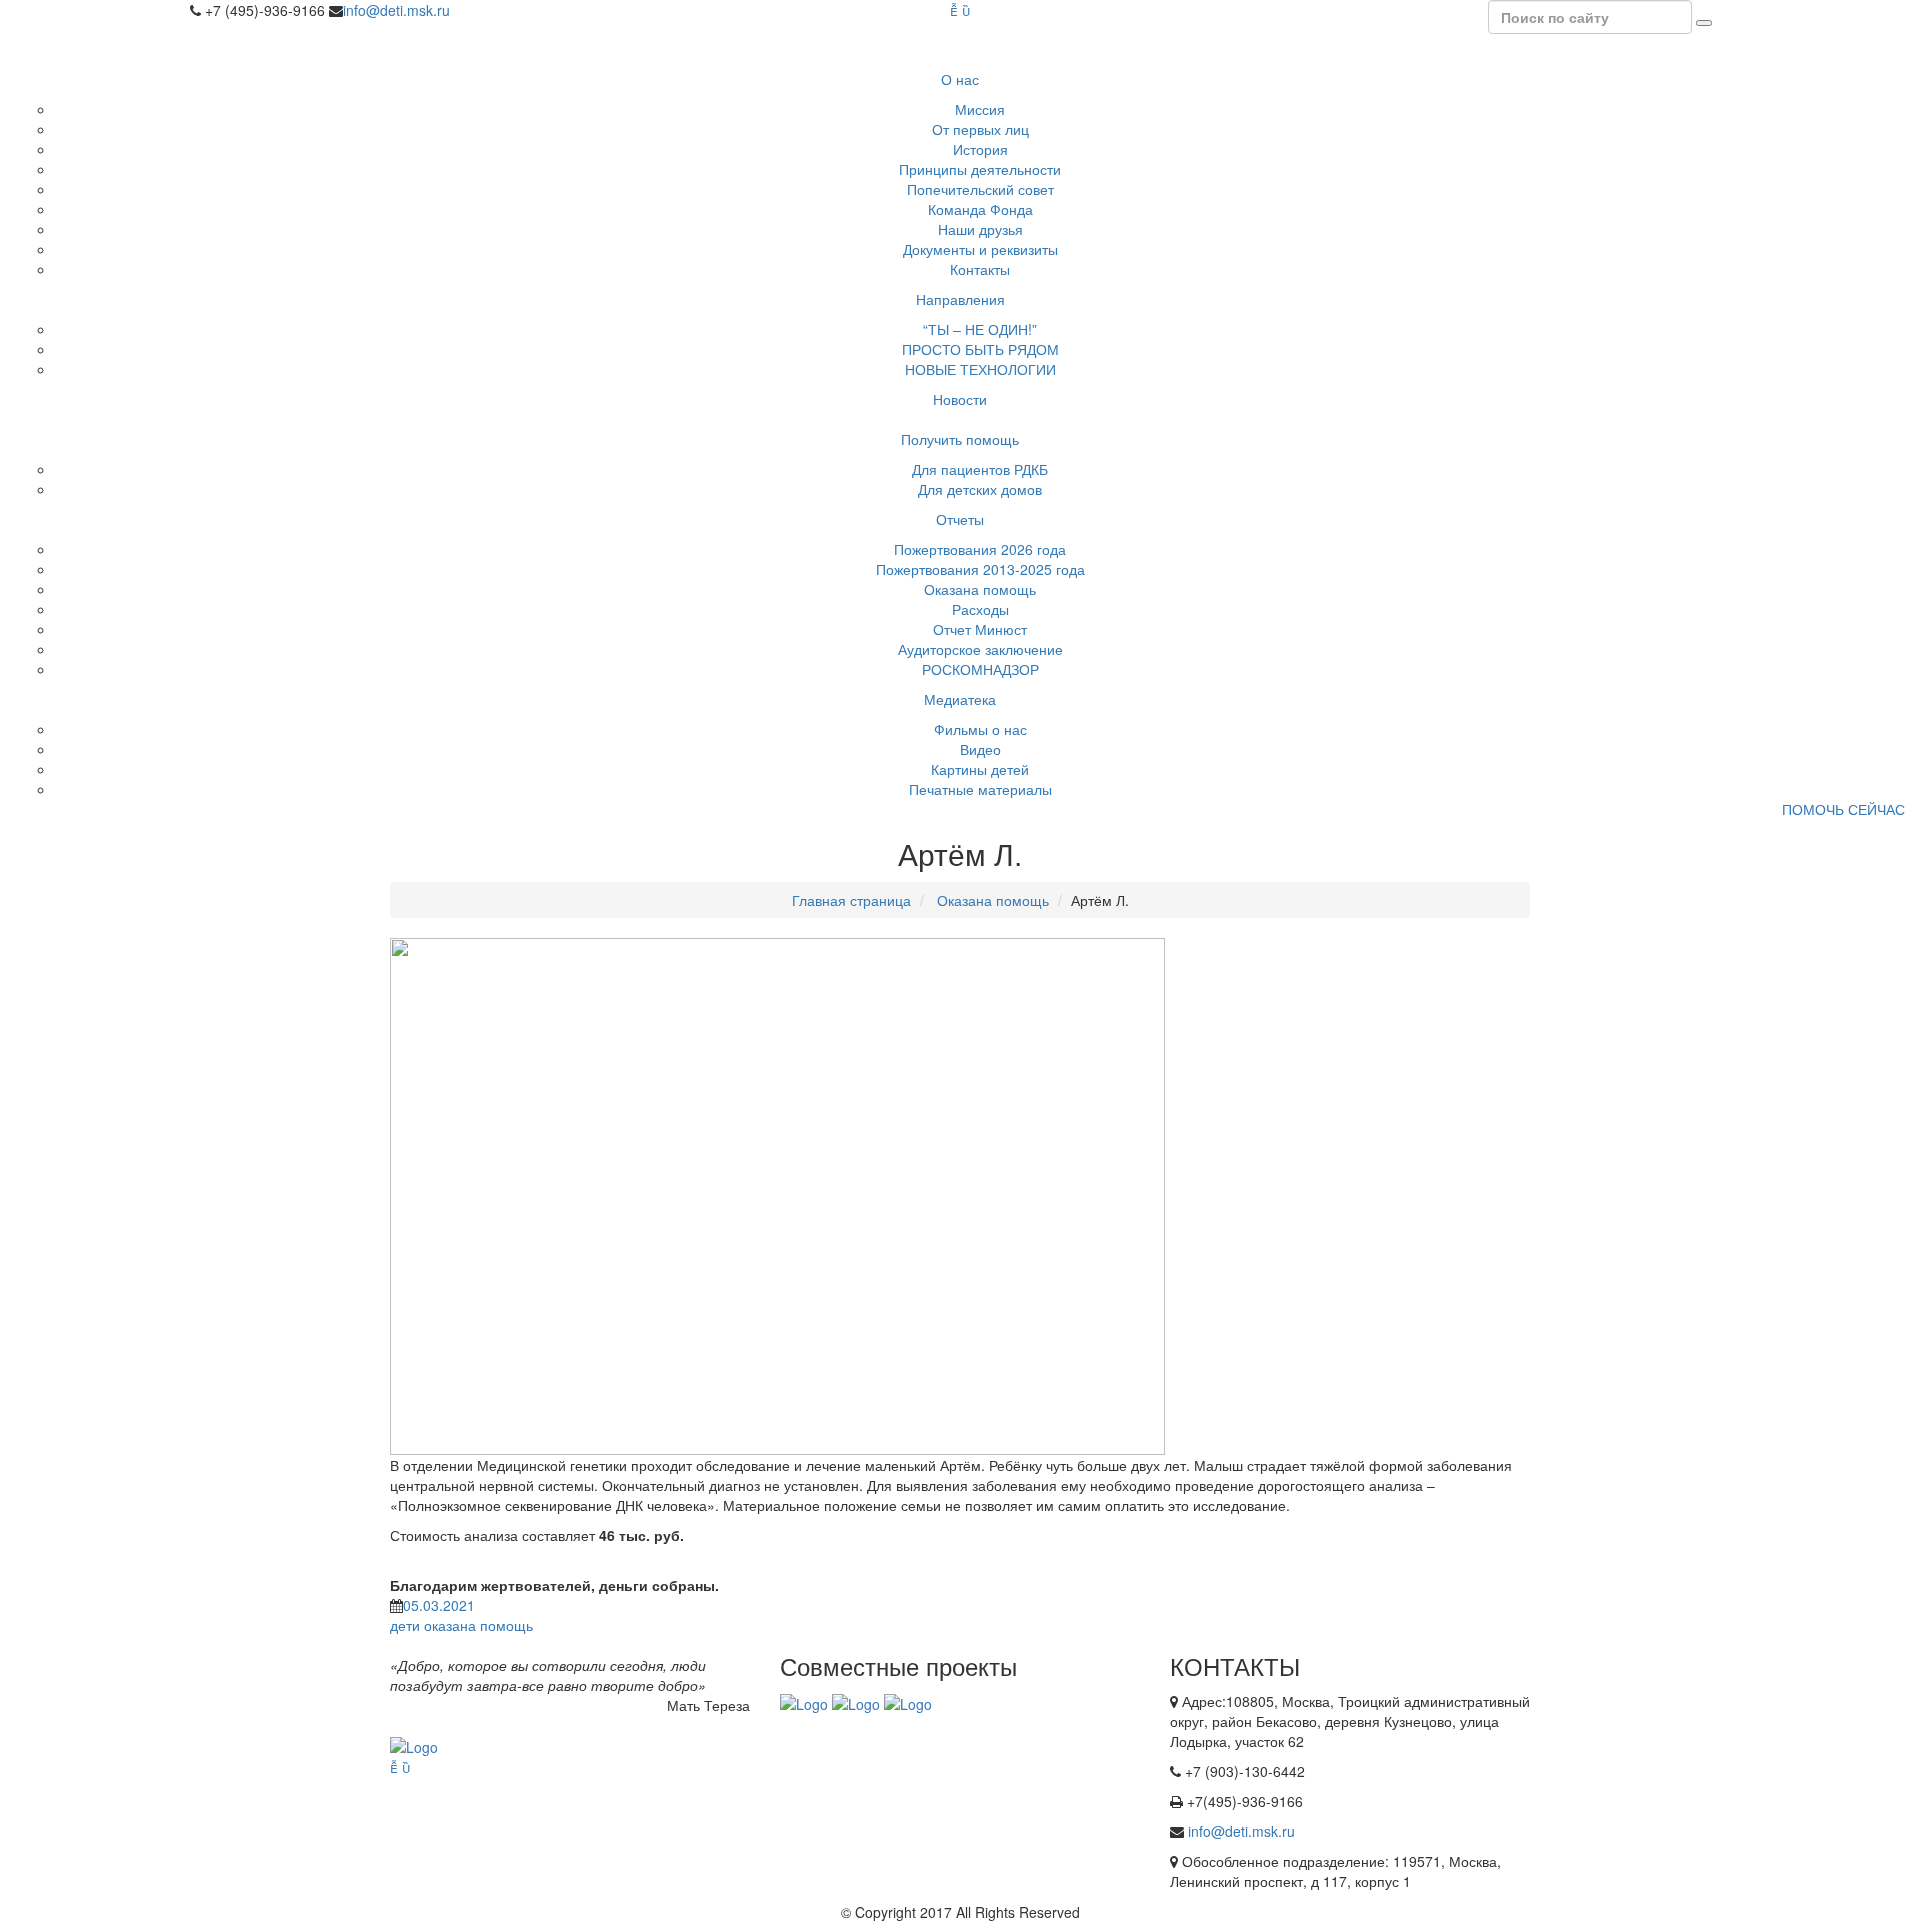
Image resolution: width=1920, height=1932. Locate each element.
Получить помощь (960, 439)
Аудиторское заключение (980, 649)
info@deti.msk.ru (396, 10)
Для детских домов (980, 489)
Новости (960, 399)
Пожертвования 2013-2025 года (980, 569)
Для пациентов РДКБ (980, 469)
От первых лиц (980, 129)
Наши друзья (980, 229)
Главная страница (851, 900)
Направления (960, 299)
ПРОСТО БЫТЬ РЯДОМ (980, 349)
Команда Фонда (980, 209)
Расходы (980, 609)
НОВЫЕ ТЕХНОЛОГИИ (980, 369)
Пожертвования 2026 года (980, 549)
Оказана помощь (980, 589)
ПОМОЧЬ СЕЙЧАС (1843, 809)
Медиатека (960, 699)
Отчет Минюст (980, 629)
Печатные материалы (980, 789)
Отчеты (960, 519)
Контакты (980, 269)
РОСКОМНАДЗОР (980, 669)
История (980, 149)
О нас (960, 79)
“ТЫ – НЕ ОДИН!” (980, 329)
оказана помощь (478, 1625)
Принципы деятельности (980, 169)
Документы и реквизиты (980, 249)
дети (405, 1625)
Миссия (980, 109)
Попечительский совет (980, 189)
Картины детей (980, 769)
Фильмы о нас (980, 729)
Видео (980, 749)
